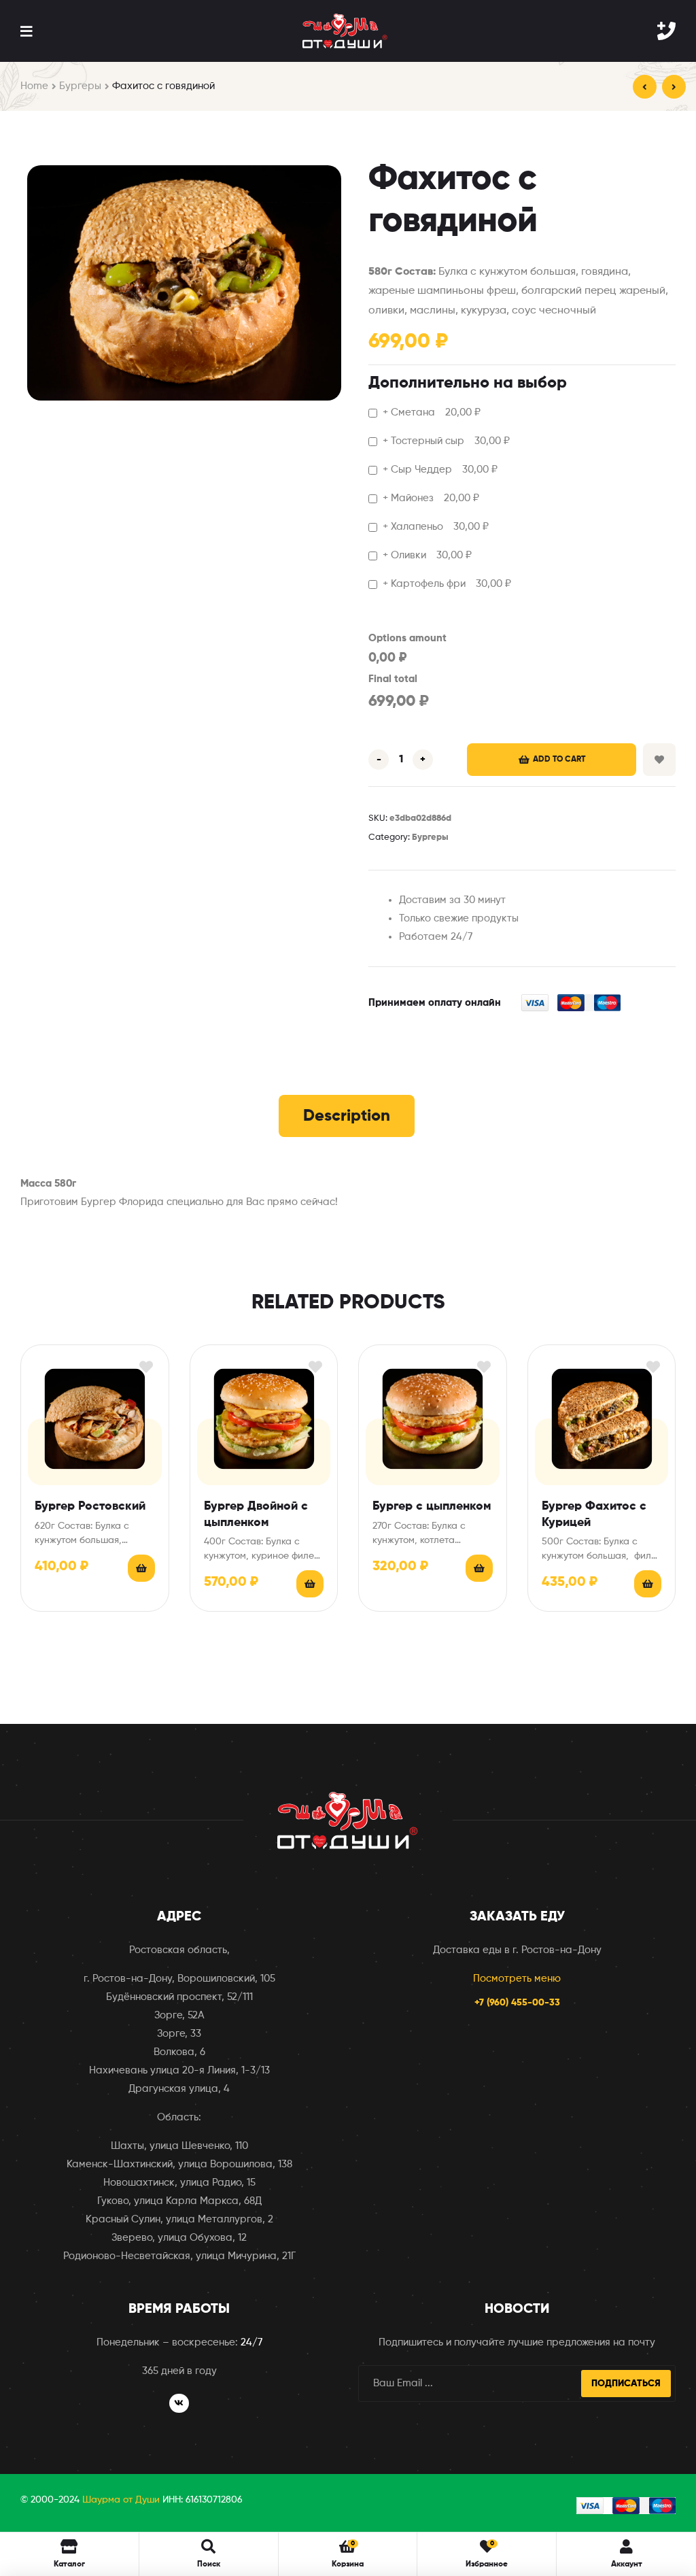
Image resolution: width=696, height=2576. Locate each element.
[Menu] (26, 31)
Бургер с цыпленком (432, 1506)
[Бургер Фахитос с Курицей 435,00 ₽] (674, 87)
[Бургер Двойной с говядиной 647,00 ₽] (645, 87)
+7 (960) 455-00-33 (517, 2003)
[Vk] (179, 2404)
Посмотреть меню (517, 1979)
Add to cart (559, 760)
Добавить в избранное (659, 760)
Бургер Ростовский (90, 1506)
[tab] (347, 1116)
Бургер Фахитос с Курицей (594, 1514)
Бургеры (80, 86)
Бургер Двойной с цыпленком (256, 1514)
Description (347, 1116)
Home (34, 86)
